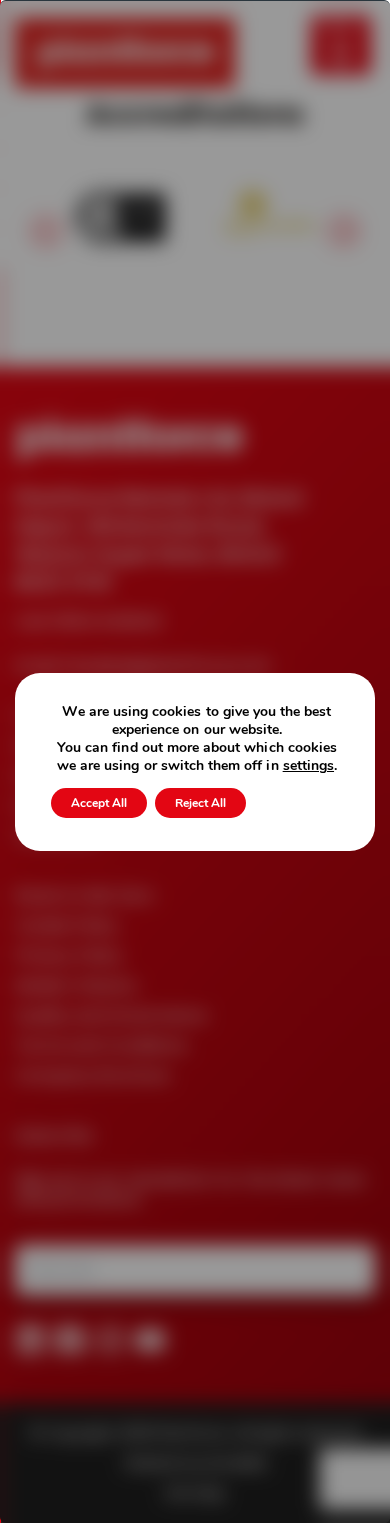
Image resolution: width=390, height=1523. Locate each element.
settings (308, 766)
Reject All (200, 803)
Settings (296, 803)
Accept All (99, 803)
